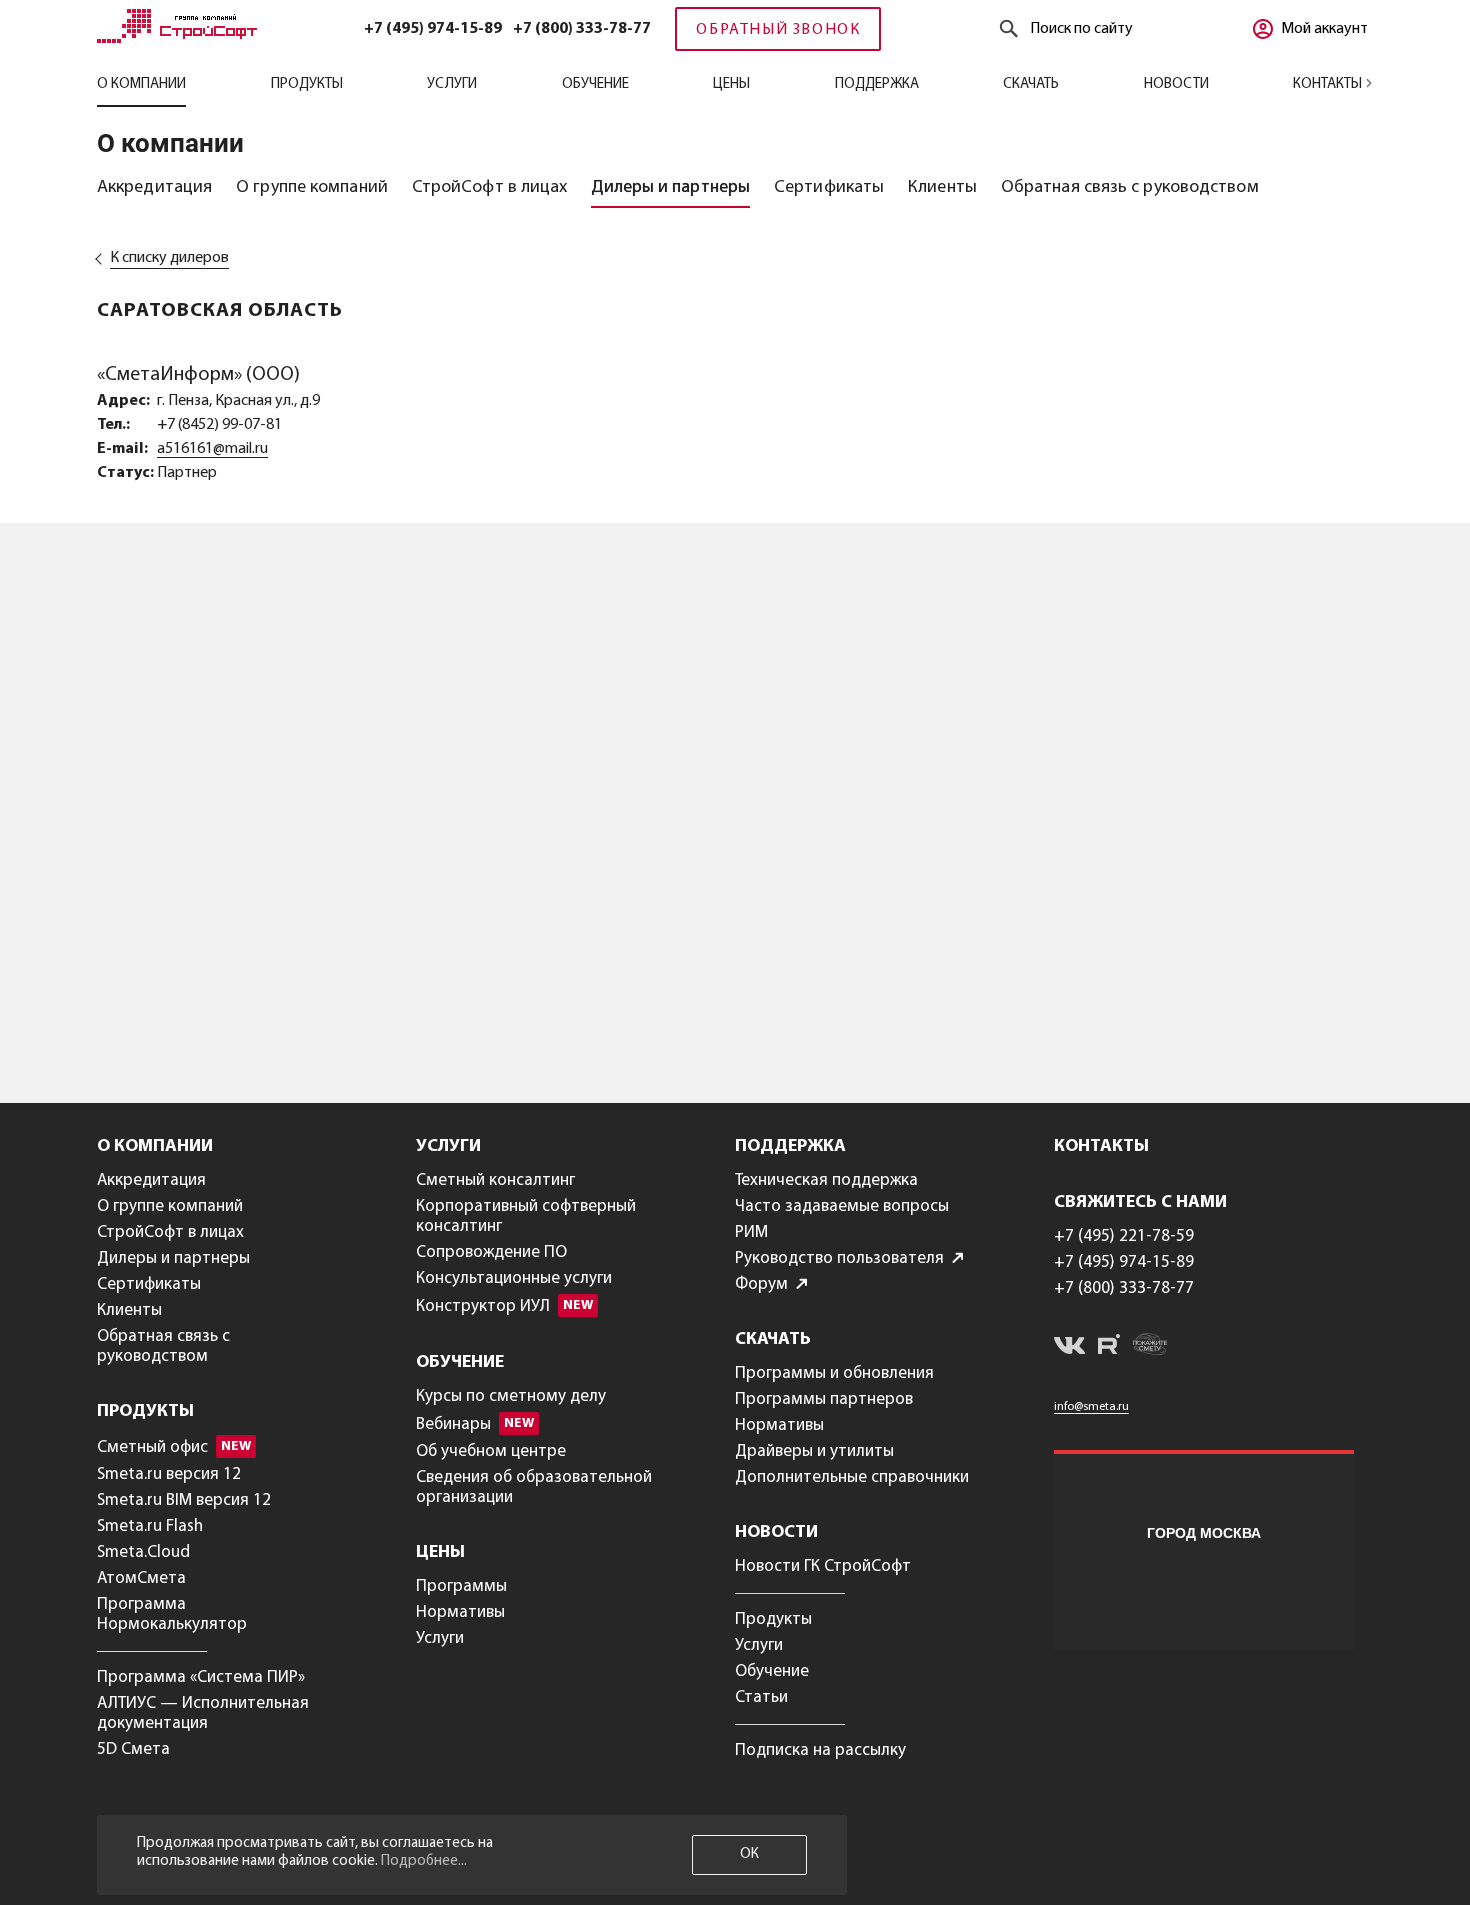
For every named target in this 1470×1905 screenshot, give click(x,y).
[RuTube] (1109, 1347)
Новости (1176, 84)
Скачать (1031, 84)
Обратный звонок (778, 30)
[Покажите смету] (1150, 1347)
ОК (749, 1854)
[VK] (1069, 1349)
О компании (141, 84)
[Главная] (177, 39)
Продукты (307, 84)
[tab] (154, 188)
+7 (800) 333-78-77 (582, 29)
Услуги (452, 84)
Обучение (595, 84)
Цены (731, 84)
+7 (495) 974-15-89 (433, 29)
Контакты (1329, 84)
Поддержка (877, 84)
